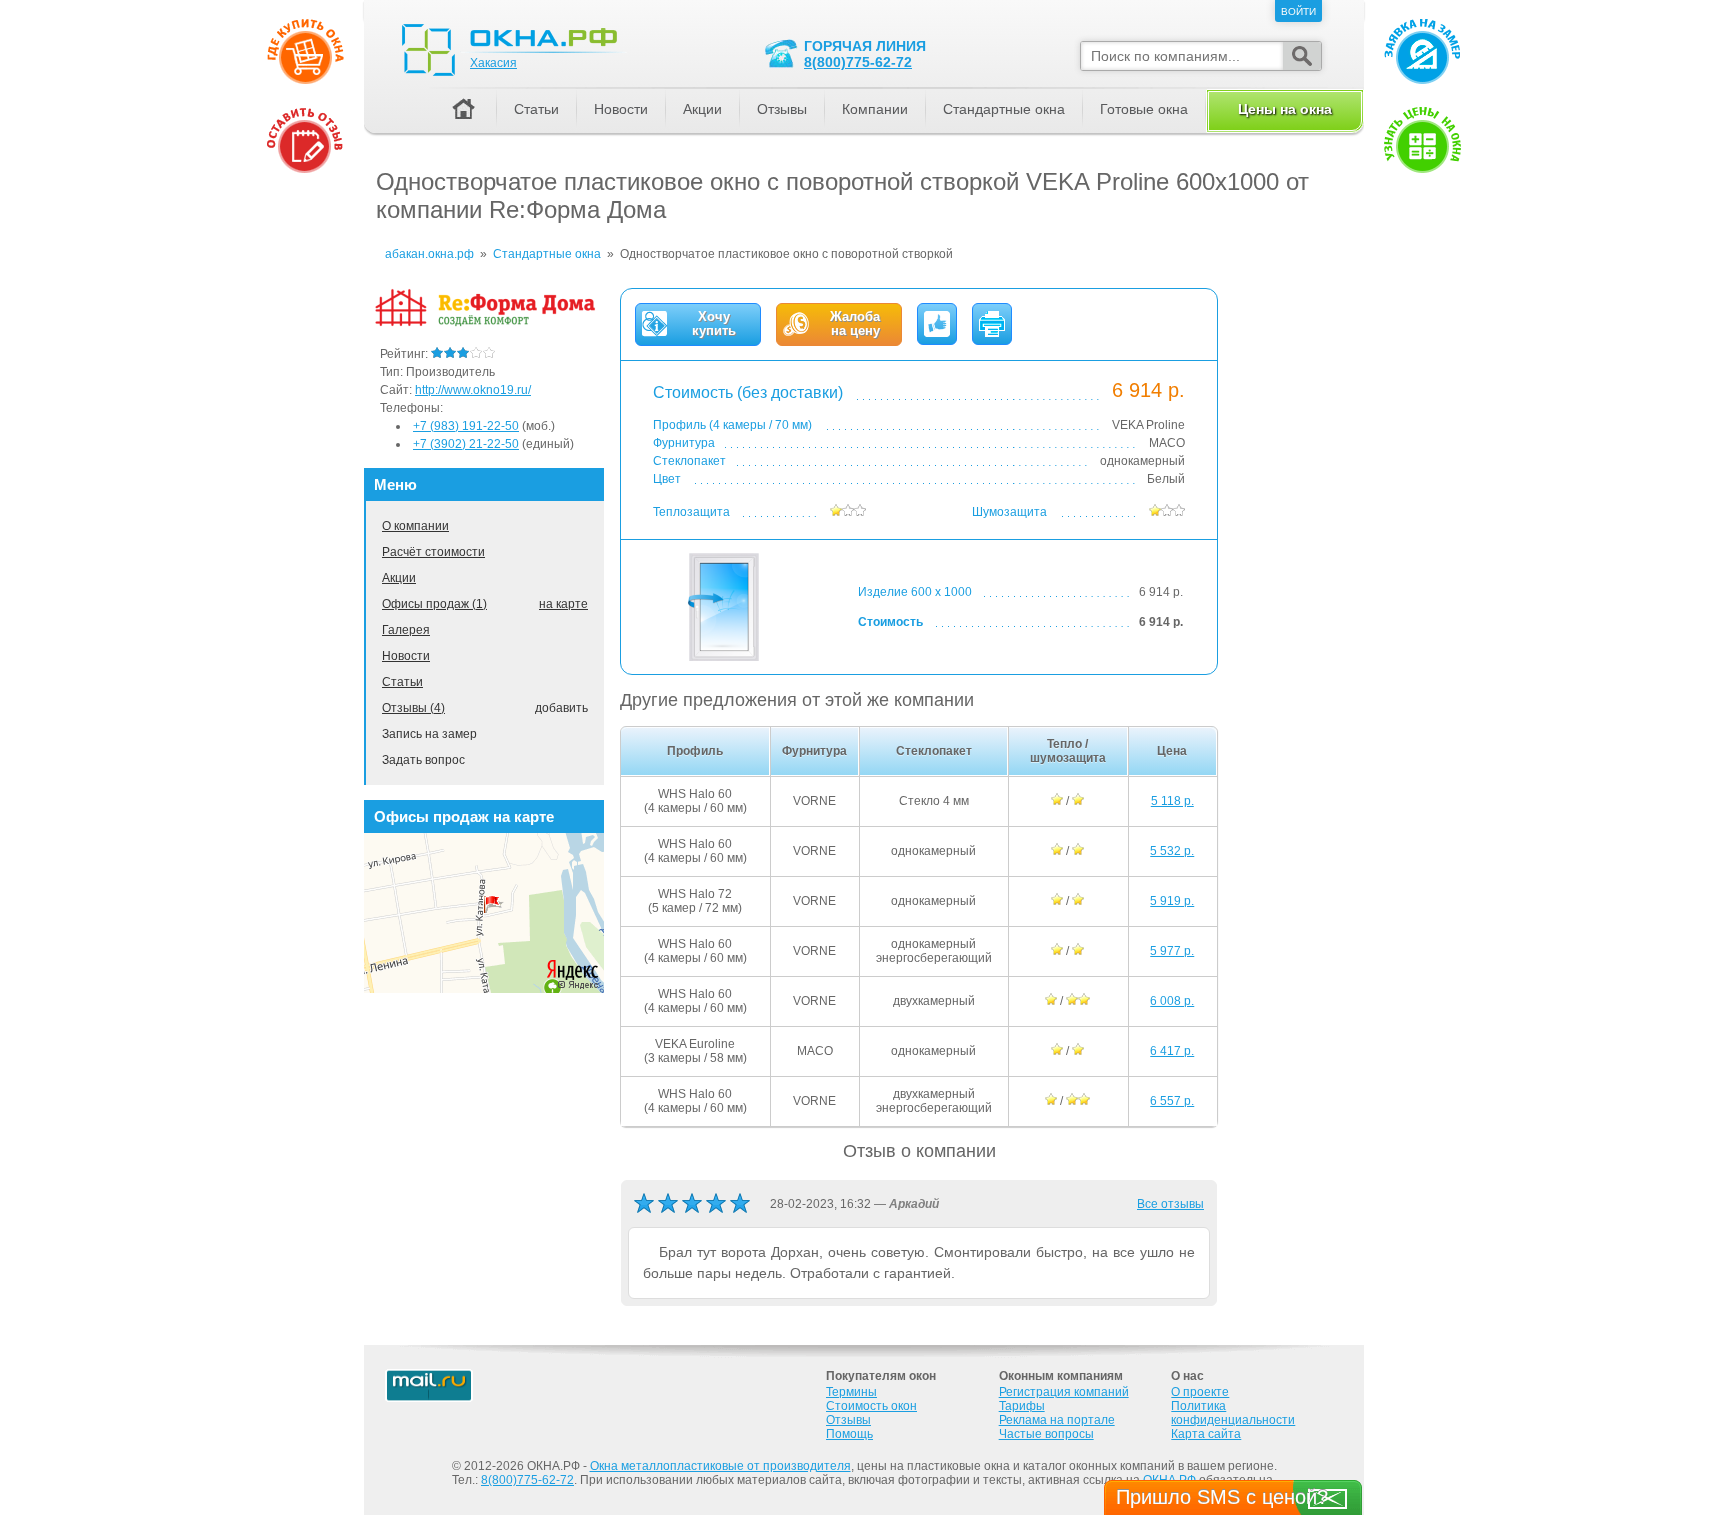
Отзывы (782, 109)
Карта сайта (1206, 1434)
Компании (875, 109)
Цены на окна (1285, 109)
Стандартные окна (1004, 109)
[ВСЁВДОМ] (484, 323)
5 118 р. (1172, 801)
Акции (399, 578)
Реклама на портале (1057, 1420)
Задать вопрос (423, 760)
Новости (406, 656)
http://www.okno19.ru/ (473, 390)
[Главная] (463, 110)
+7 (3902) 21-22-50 (466, 444)
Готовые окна (1144, 109)
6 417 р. (1172, 1051)
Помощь (849, 1434)
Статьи (402, 682)
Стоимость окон (871, 1406)
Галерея (406, 630)
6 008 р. (1172, 1001)
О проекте (1200, 1392)
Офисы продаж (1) (434, 604)
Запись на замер (429, 734)
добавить (561, 708)
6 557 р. (1172, 1101)
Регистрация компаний (1064, 1392)
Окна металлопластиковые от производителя (720, 1466)
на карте (563, 604)
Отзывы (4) (413, 708)
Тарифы (1022, 1406)
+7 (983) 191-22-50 (466, 426)
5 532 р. (1172, 851)
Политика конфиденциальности (1233, 1413)
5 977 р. (1172, 951)
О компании (415, 526)
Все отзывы (1170, 1204)
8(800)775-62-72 (858, 62)
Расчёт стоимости (433, 552)
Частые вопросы (1046, 1434)
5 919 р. (1172, 901)
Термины (851, 1392)
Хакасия (493, 63)
